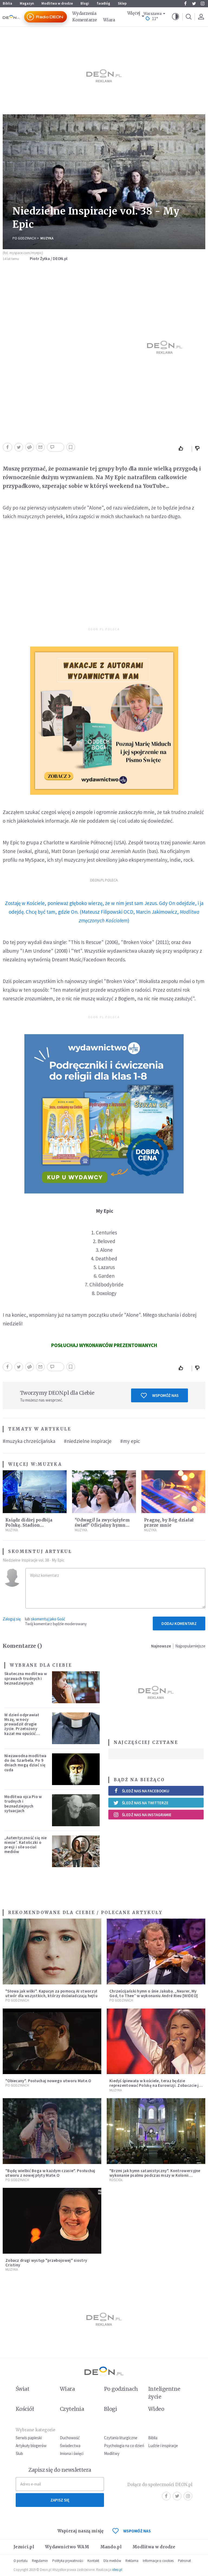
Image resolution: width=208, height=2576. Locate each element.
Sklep (122, 3)
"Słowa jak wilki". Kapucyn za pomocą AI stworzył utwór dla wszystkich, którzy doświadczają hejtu (51, 1993)
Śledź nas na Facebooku (146, 1791)
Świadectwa (70, 2446)
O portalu (21, 2561)
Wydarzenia (84, 13)
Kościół (116, 2180)
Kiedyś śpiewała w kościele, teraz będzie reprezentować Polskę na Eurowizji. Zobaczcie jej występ (156, 2085)
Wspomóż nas (165, 1395)
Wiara (109, 20)
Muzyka (47, 238)
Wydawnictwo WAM (67, 2547)
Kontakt (93, 2561)
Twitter (194, 4)
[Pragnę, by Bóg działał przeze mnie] (173, 1492)
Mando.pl (111, 2547)
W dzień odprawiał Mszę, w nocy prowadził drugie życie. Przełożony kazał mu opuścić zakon (22, 1726)
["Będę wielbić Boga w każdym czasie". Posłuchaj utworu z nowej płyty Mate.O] (52, 2131)
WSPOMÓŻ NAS (137, 2531)
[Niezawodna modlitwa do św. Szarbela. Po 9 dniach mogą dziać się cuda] (76, 1769)
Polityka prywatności (68, 2561)
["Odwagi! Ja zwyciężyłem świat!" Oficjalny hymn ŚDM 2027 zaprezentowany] (104, 1492)
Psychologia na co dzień (124, 2446)
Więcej (134, 13)
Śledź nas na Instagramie (147, 1815)
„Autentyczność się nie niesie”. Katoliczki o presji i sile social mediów (26, 1845)
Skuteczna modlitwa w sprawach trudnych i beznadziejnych (26, 1678)
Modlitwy (112, 2453)
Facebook (185, 4)
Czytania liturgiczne (121, 2438)
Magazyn (27, 3)
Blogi (85, 3)
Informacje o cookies (158, 2561)
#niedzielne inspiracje (88, 1441)
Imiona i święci (72, 2453)
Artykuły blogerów (31, 2446)
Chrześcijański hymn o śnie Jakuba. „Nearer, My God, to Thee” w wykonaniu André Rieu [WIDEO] (154, 1993)
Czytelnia (72, 2409)
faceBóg (103, 3)
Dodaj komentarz (179, 1623)
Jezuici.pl (24, 2547)
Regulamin (40, 2561)
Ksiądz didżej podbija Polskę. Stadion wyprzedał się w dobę (29, 1525)
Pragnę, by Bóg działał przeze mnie (169, 1523)
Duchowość (70, 2438)
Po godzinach (24, 238)
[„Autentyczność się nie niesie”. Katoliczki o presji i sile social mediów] (76, 1851)
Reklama (132, 2561)
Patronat (184, 2561)
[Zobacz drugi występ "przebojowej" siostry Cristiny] (52, 2221)
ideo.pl (117, 2570)
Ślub (19, 2453)
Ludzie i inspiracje (163, 2446)
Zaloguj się (12, 1619)
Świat (22, 2389)
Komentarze (84, 20)
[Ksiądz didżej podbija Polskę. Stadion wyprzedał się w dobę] (35, 1492)
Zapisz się (60, 2500)
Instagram (203, 4)
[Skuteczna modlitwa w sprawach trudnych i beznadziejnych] (76, 1687)
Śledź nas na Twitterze (145, 1803)
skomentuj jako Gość (48, 1619)
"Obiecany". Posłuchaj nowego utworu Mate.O (48, 2081)
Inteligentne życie (164, 2393)
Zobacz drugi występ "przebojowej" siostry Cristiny (46, 2263)
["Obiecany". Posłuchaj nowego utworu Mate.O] (52, 2041)
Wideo (156, 2409)
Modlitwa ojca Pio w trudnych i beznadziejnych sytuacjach (23, 1804)
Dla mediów (112, 2561)
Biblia (7, 3)
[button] (175, 17)
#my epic (130, 1441)
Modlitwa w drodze (57, 3)
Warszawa (153, 14)
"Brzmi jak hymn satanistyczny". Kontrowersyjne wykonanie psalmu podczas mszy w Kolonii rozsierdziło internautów (155, 2175)
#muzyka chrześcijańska (29, 1441)
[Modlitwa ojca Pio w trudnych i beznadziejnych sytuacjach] (76, 1810)
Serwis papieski (29, 2438)
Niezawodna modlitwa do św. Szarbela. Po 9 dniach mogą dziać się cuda (25, 1763)
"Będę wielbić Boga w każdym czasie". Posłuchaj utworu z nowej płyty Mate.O (50, 2173)
